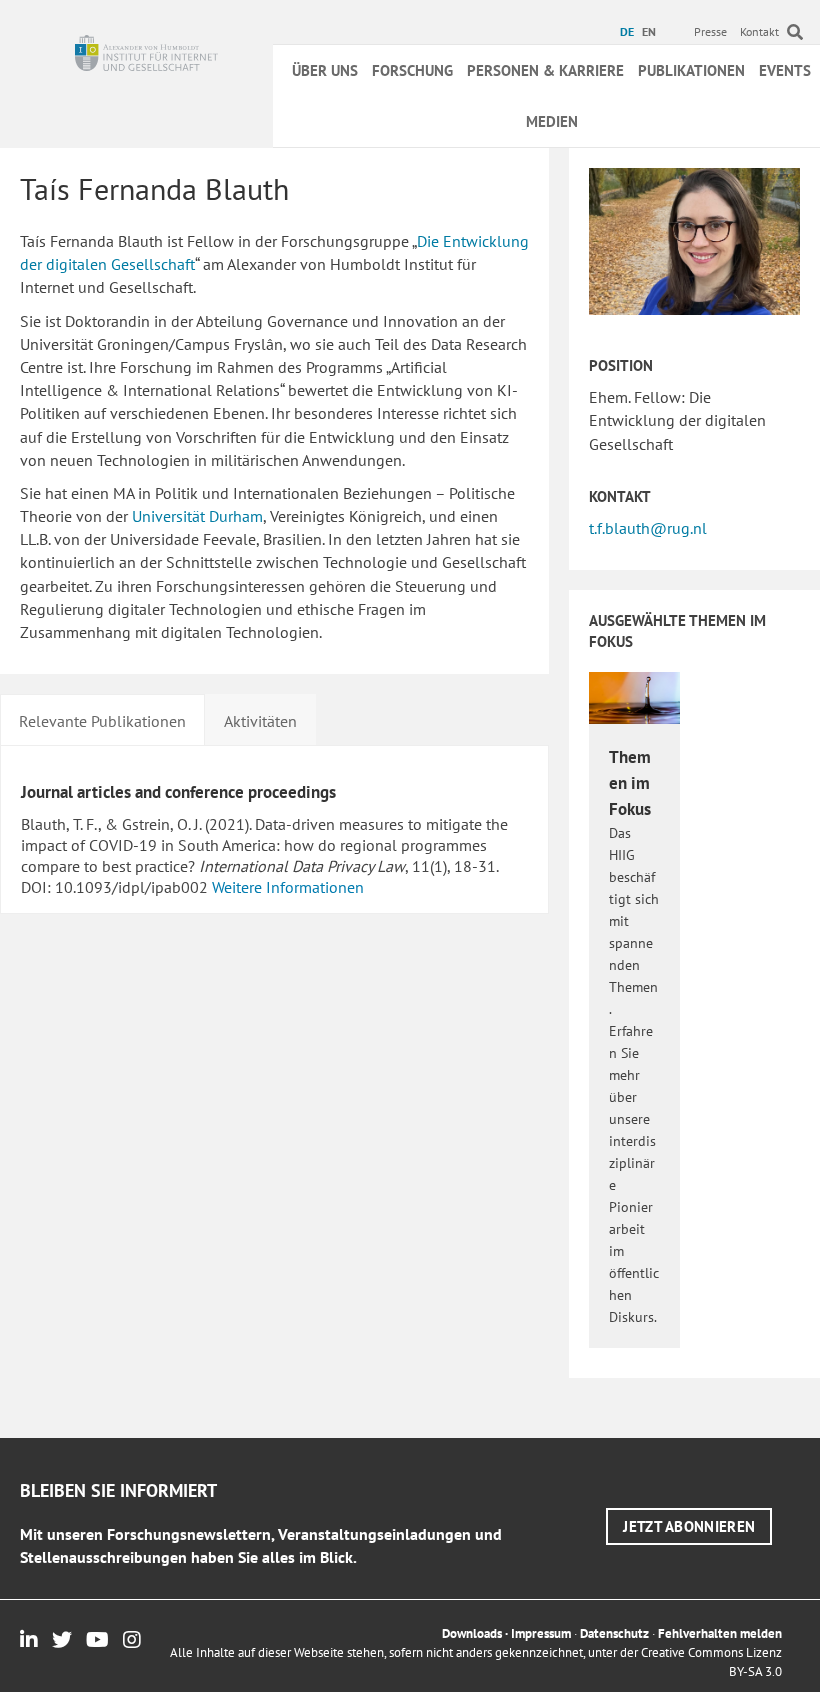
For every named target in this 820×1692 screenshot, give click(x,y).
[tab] (102, 719)
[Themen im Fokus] (634, 696)
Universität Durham (197, 516)
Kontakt (759, 31)
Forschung (412, 70)
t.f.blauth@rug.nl (648, 528)
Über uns (325, 70)
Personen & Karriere (545, 70)
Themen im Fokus (630, 783)
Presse (710, 31)
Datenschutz (614, 1633)
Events (785, 70)
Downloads (472, 1633)
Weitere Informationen (288, 887)
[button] (689, 1526)
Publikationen (691, 70)
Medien (552, 121)
